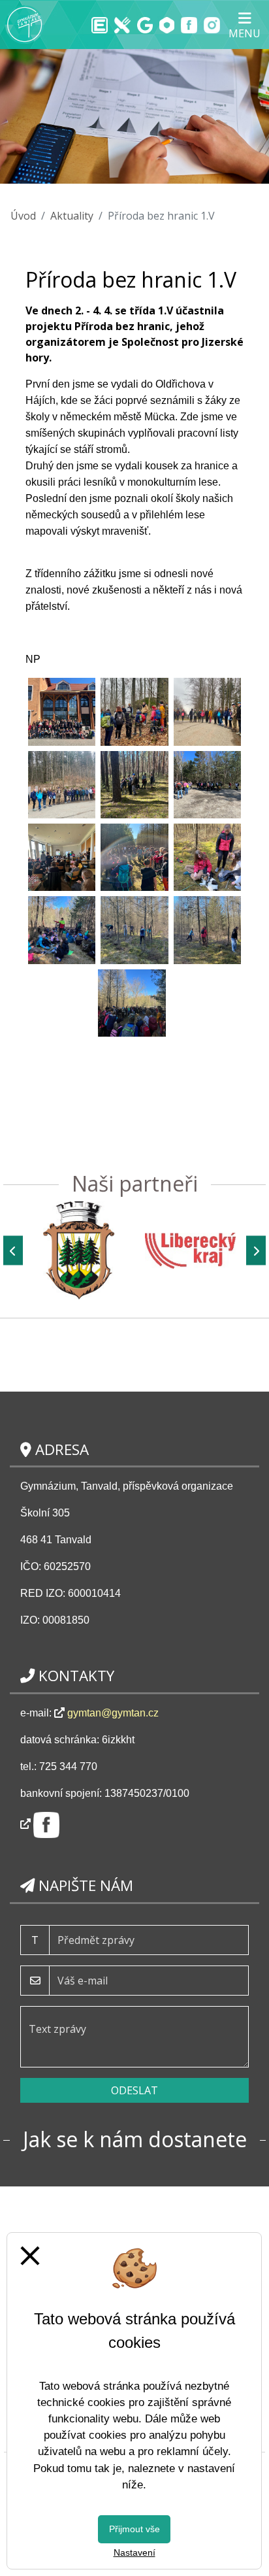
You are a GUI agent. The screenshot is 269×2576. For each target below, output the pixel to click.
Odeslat (134, 2090)
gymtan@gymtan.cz (113, 1713)
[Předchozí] (13, 1251)
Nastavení (134, 2552)
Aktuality (72, 216)
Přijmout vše (134, 2529)
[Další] (256, 1251)
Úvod (23, 216)
